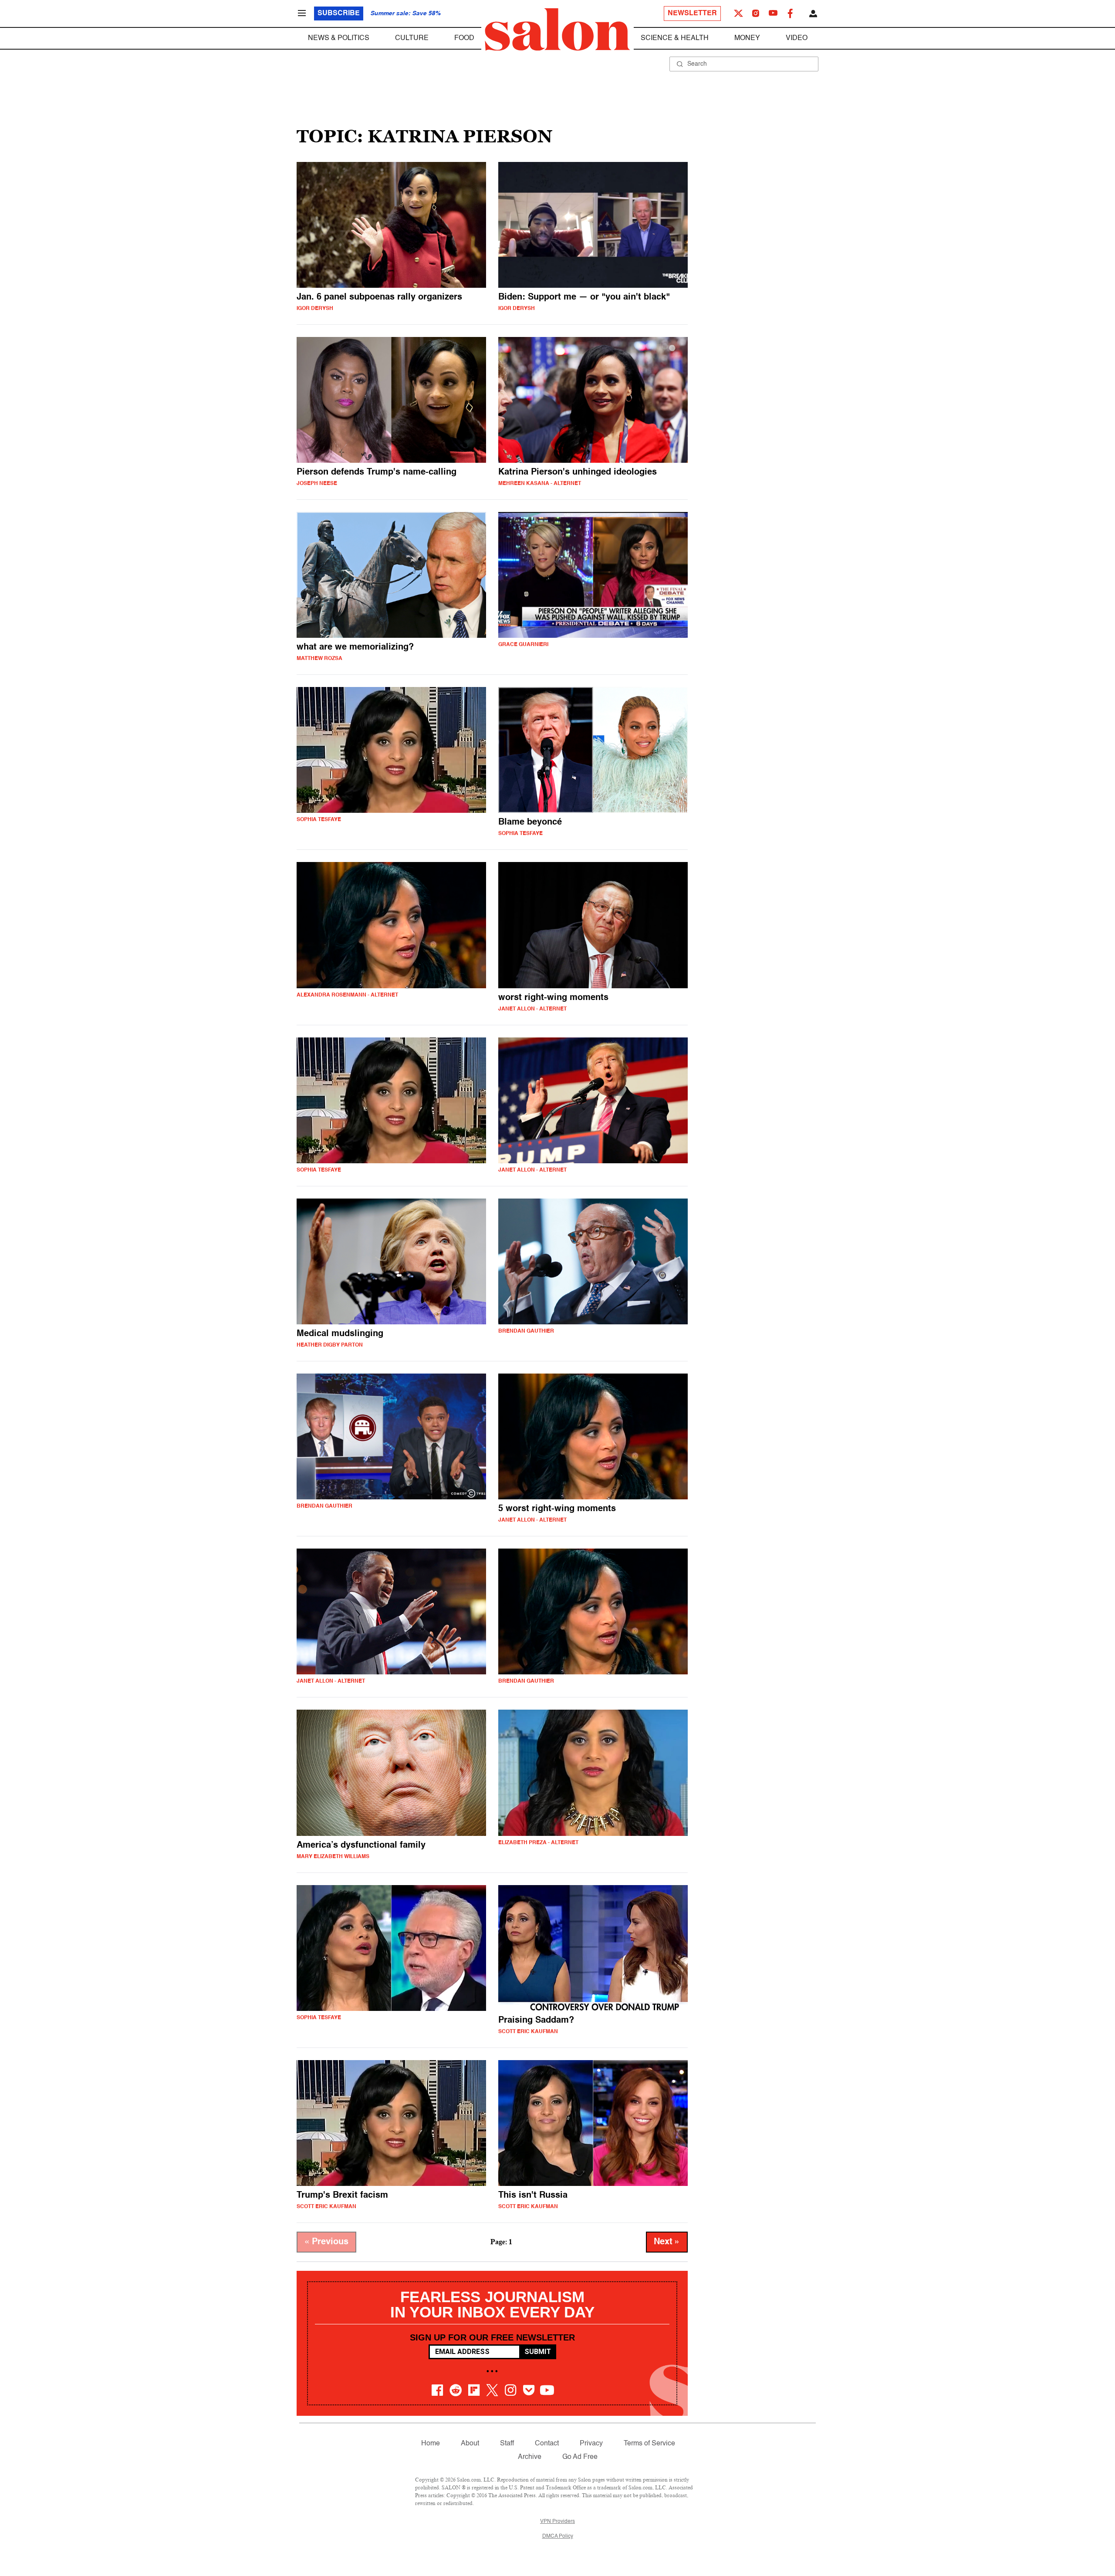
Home (431, 2444)
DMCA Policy (558, 2536)
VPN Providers (557, 2522)
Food (464, 38)
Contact (547, 2444)
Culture (412, 38)
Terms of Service (649, 2444)
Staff (507, 2444)
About (470, 2444)
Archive (530, 2457)
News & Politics (339, 38)
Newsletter (692, 13)
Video (797, 38)
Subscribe (339, 13)
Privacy (591, 2444)
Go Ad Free (580, 2457)
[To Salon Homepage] (557, 30)
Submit (538, 2352)
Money (747, 38)
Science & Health (675, 38)
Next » (667, 2242)
